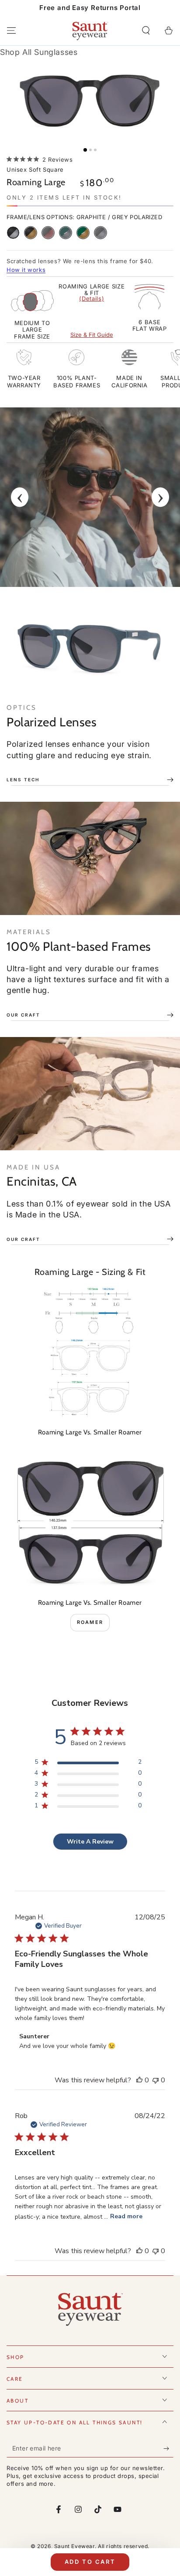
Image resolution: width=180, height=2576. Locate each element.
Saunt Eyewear (74, 2546)
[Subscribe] (168, 2449)
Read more (126, 2216)
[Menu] (11, 31)
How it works (26, 270)
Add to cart (90, 2562)
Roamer (90, 1622)
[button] (146, 31)
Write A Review (90, 1842)
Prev (20, 497)
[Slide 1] (85, 150)
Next (160, 497)
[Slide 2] (90, 150)
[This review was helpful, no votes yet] (139, 2080)
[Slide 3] (95, 150)
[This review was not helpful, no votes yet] (156, 2080)
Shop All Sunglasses (39, 52)
